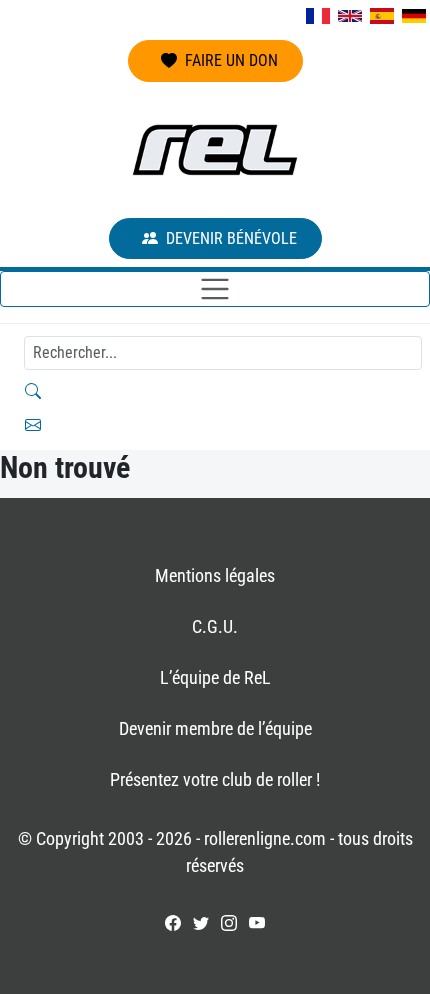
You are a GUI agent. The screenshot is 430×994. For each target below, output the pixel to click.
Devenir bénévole (231, 238)
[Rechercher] (215, 391)
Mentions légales (215, 575)
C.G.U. (215, 626)
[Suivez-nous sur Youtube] (257, 923)
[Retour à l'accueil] (215, 150)
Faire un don (231, 60)
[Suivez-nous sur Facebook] (173, 923)
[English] (350, 16)
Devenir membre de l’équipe (215, 728)
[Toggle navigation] (215, 289)
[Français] (318, 16)
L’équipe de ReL (215, 677)
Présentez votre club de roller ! (215, 779)
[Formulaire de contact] (215, 425)
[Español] (382, 16)
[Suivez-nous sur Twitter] (201, 923)
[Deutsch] (414, 16)
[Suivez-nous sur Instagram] (229, 923)
